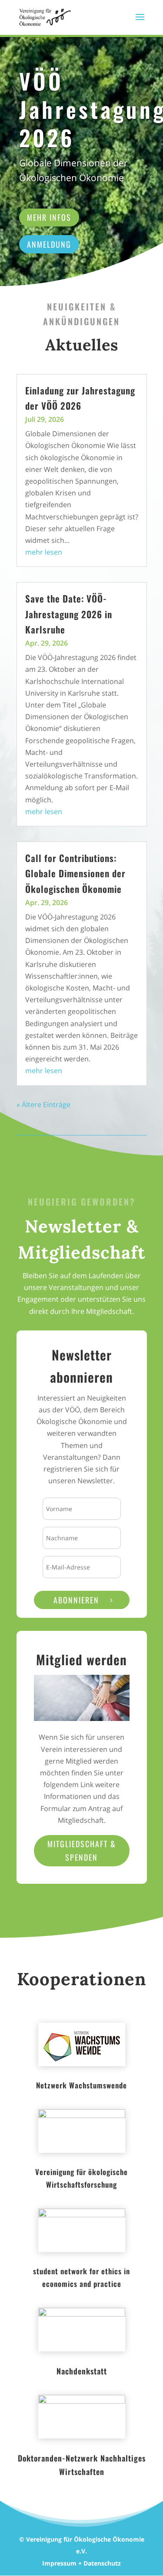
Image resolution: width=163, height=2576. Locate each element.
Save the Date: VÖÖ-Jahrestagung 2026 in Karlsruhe (69, 614)
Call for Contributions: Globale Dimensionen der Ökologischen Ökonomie (75, 873)
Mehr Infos (49, 217)
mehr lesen (44, 552)
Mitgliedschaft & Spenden (82, 1850)
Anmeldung (49, 244)
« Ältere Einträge (43, 1104)
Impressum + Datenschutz (81, 2563)
